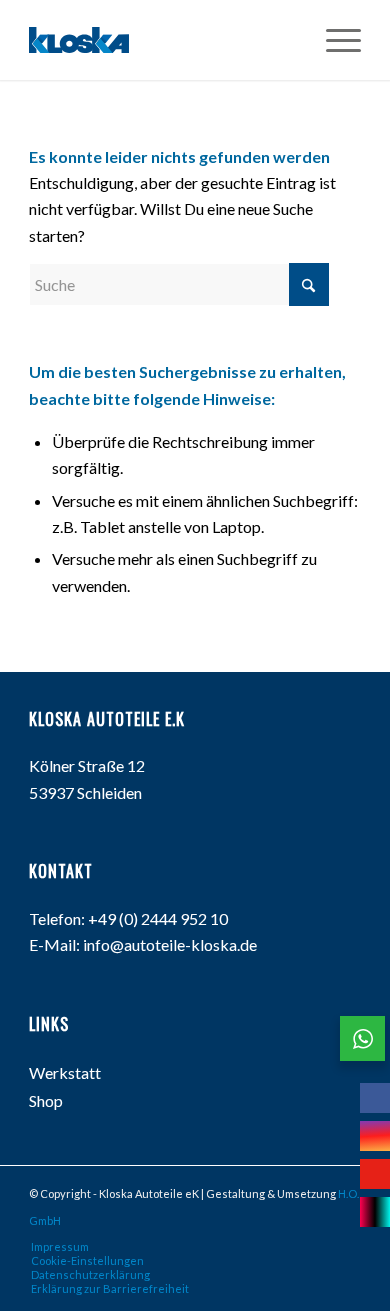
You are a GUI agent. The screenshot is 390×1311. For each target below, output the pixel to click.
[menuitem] (333, 40)
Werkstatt (65, 1072)
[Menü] (333, 40)
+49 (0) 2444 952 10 (158, 918)
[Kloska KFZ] (79, 40)
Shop (46, 1100)
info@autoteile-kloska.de (170, 944)
